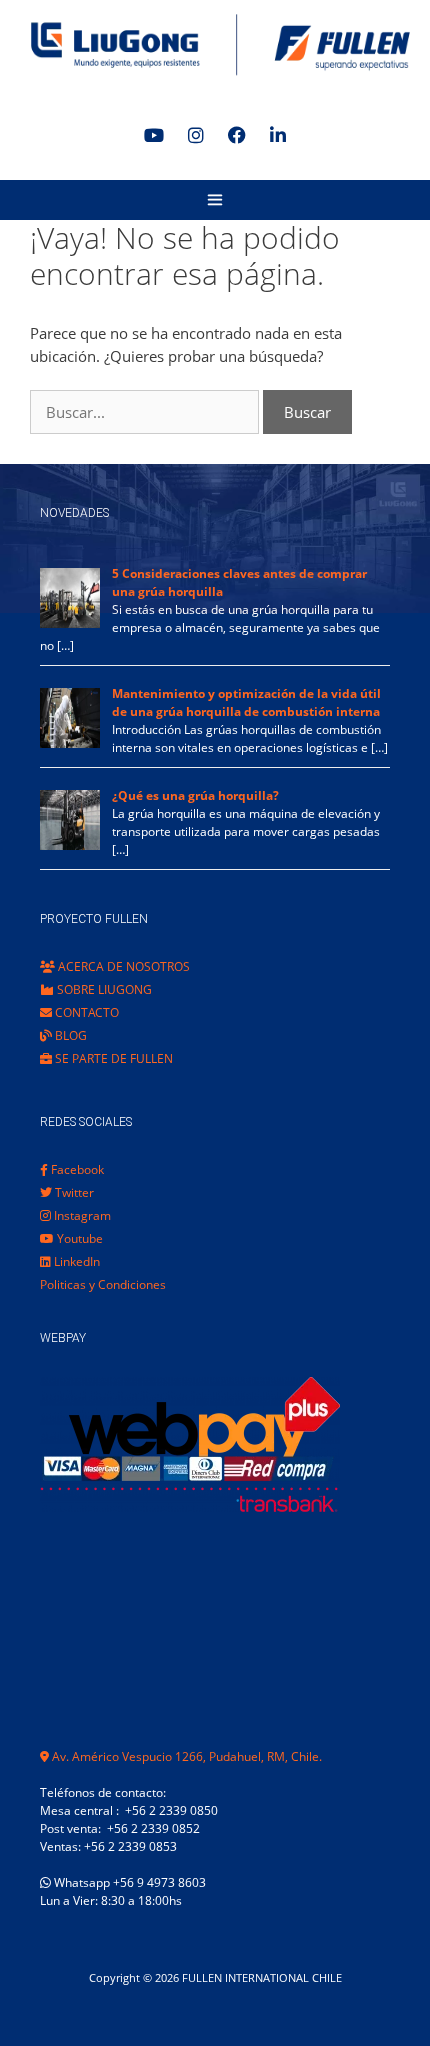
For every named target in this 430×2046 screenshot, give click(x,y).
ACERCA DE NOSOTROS (122, 966)
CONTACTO (85, 1012)
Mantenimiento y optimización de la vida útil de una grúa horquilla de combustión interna (246, 702)
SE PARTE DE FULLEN (112, 1058)
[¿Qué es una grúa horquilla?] (70, 845)
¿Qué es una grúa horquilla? (195, 795)
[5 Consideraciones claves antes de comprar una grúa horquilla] (70, 623)
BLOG (69, 1035)
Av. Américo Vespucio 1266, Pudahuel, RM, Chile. (185, 1756)
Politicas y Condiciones (103, 1284)
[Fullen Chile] (215, 45)
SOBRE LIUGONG (103, 989)
